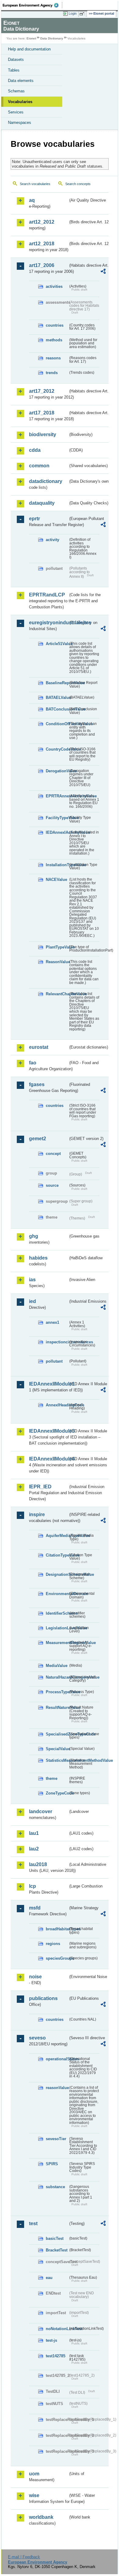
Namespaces (20, 122)
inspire (37, 1514)
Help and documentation (29, 49)
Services (16, 112)
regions (53, 1944)
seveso (37, 2038)
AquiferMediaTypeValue (57, 1536)
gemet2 (38, 1139)
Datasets (16, 59)
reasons (53, 358)
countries (55, 325)
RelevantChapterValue (57, 994)
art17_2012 (42, 391)
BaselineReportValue (57, 683)
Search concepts (78, 184)
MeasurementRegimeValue (57, 1643)
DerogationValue (57, 771)
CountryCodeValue (57, 749)
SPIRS (52, 2164)
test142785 (56, 2356)
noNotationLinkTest (57, 2329)
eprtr (34, 519)
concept (53, 1154)
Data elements (21, 81)
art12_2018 (42, 244)
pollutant (54, 1361)
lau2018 (38, 1864)
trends (52, 373)
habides (38, 1258)
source (52, 1185)
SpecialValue (57, 1749)
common (39, 466)
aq (32, 200)
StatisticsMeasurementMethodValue (57, 1760)
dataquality (42, 503)
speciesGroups (57, 1958)
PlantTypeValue (57, 947)
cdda (35, 450)
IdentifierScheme (57, 1613)
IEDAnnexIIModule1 (49, 1384)
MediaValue (57, 1666)
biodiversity (43, 434)
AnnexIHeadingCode (57, 1405)
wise (34, 2495)
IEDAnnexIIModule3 (49, 1431)
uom (34, 2474)
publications (43, 1998)
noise (35, 1977)
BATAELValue (57, 698)
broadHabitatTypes (57, 1929)
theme (52, 1778)
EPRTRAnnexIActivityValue (57, 796)
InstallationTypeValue (57, 865)
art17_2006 (42, 265)
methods (54, 340)
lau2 (34, 1849)
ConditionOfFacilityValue (57, 724)
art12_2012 (42, 222)
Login (73, 13)
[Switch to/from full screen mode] (83, 14)
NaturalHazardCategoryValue (57, 1677)
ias (32, 1280)
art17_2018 (42, 413)
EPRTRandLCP (47, 595)
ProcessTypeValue (57, 1692)
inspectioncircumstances (57, 1342)
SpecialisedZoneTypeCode (57, 1734)
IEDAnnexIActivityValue (57, 832)
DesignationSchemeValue (57, 1574)
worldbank (41, 2517)
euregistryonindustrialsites (49, 623)
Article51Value (57, 644)
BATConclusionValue (57, 709)
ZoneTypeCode (57, 1793)
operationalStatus (57, 2059)
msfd (35, 1908)
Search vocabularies (35, 184)
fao (33, 1063)
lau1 (34, 1833)
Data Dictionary (52, 38)
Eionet (31, 38)
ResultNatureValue (57, 1707)
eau (49, 2278)
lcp (32, 1886)
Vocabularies (20, 102)
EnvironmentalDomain (57, 1594)
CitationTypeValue (57, 1555)
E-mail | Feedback (24, 2557)
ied (32, 1301)
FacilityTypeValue (57, 818)
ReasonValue (57, 962)
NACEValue (56, 880)
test (33, 2223)
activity (52, 540)
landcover (41, 1811)
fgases (37, 1084)
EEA (32, 5)
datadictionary (46, 481)
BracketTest (57, 2250)
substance (55, 2187)
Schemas (16, 91)
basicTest (55, 2238)
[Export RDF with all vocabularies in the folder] (103, 272)
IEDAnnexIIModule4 (49, 1459)
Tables (14, 70)
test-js (51, 2340)
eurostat (39, 1047)
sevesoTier (56, 2139)
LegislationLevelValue (57, 1628)
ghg (34, 1236)
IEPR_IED (40, 1487)
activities (54, 286)
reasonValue (57, 2088)
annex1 (52, 1322)
